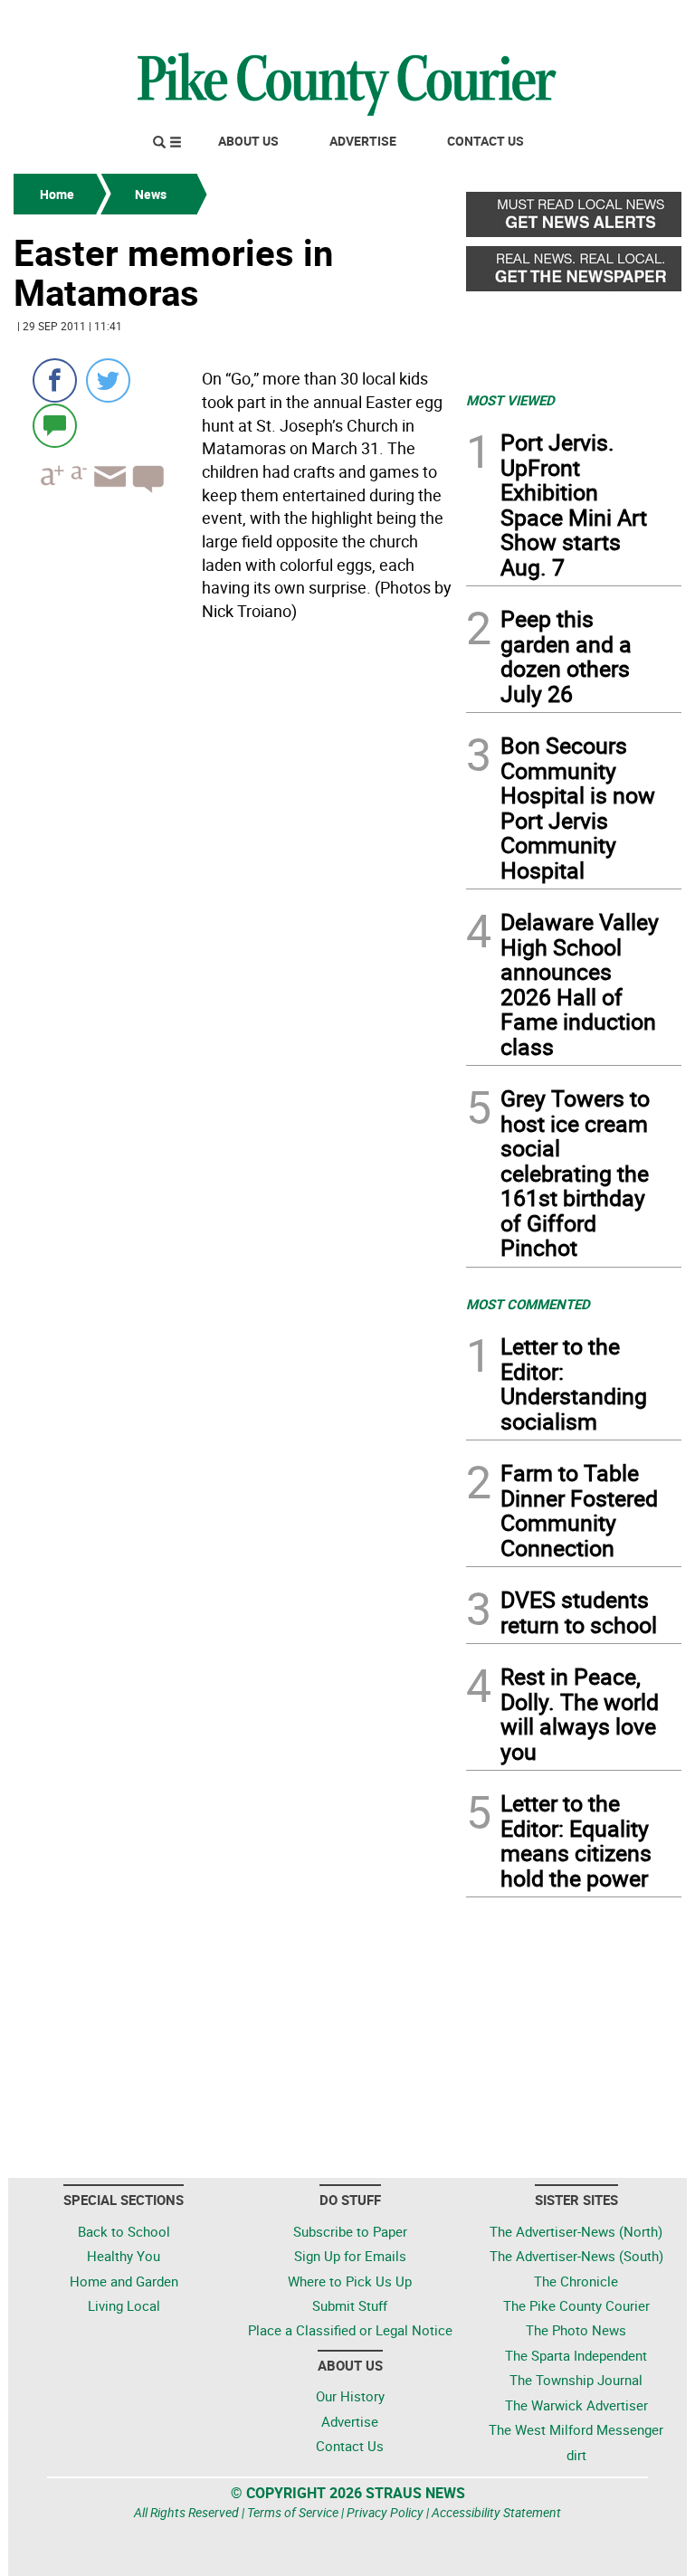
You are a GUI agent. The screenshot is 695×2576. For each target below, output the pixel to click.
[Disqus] (234, 877)
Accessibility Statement (496, 2512)
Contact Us (486, 141)
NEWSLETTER (536, 21)
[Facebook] (55, 380)
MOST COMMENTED (528, 1304)
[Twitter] (108, 380)
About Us (248, 141)
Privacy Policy (385, 2512)
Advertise (363, 141)
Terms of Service (293, 2512)
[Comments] (55, 425)
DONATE (638, 21)
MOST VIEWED (510, 400)
